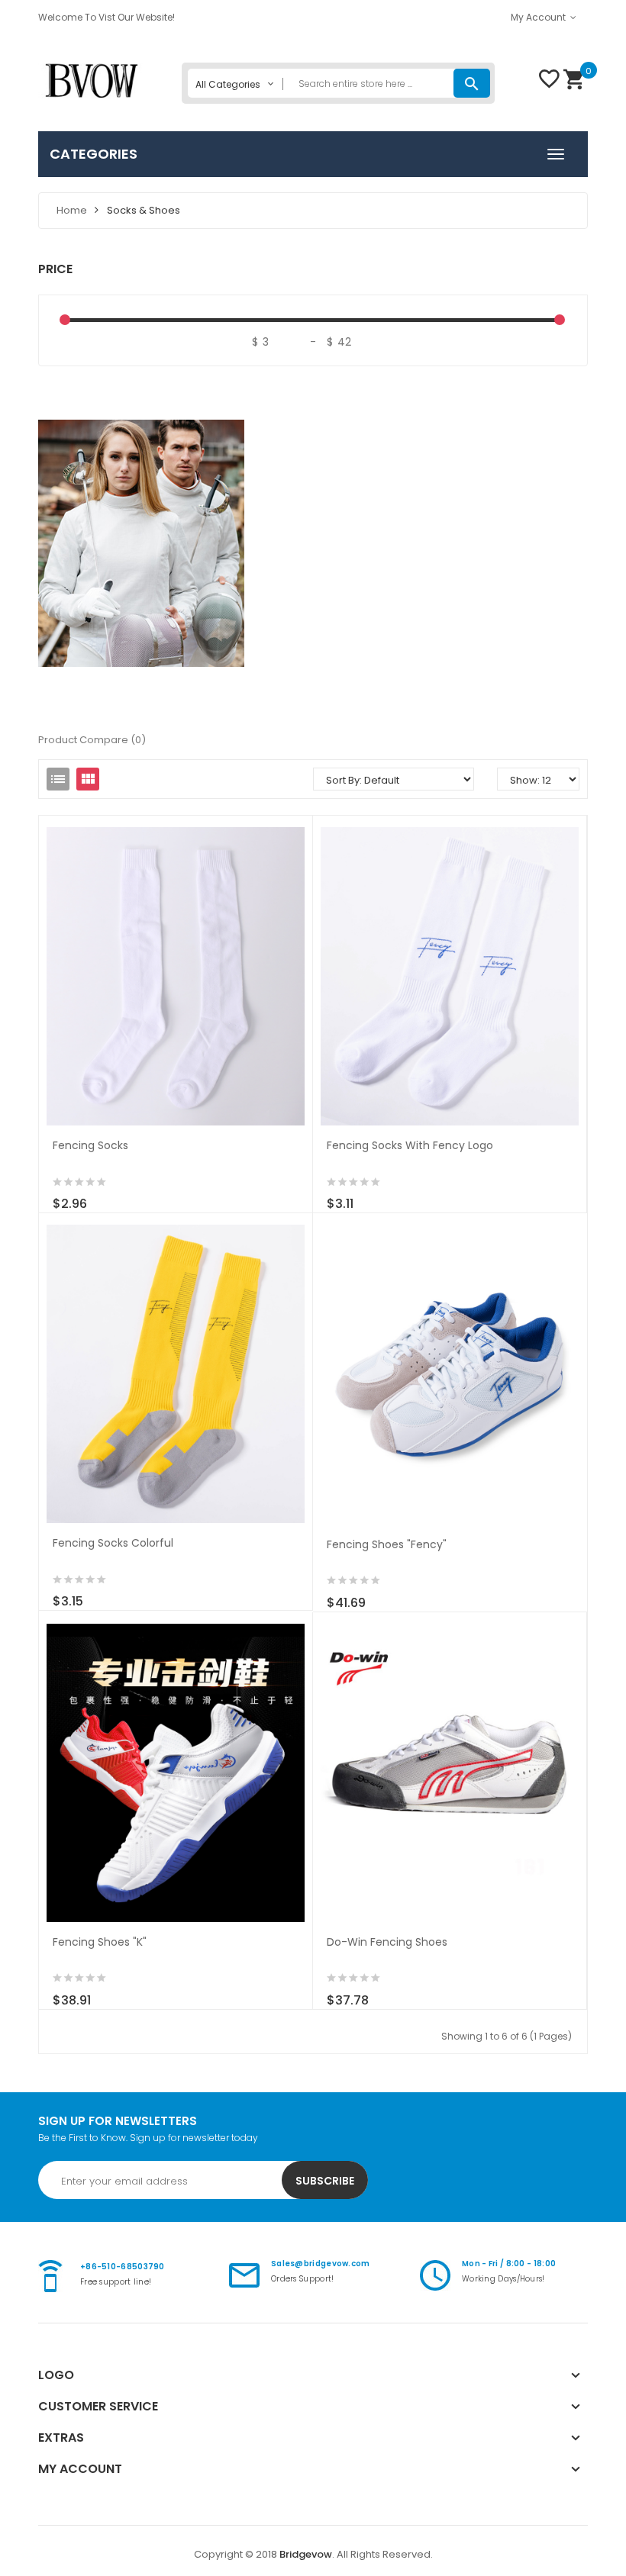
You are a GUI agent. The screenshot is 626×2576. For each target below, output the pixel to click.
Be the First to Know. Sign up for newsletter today (148, 2138)
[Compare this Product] (119, 1196)
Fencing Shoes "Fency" (387, 1544)
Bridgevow (306, 2554)
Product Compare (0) (92, 740)
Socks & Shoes (144, 210)
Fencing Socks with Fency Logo (410, 1145)
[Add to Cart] (55, 1196)
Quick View (176, 968)
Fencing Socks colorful (113, 1543)
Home (72, 210)
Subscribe (325, 2181)
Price (55, 269)
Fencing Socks (90, 1145)
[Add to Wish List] (87, 1196)
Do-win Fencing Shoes (387, 1942)
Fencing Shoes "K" (100, 1942)
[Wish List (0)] (549, 84)
